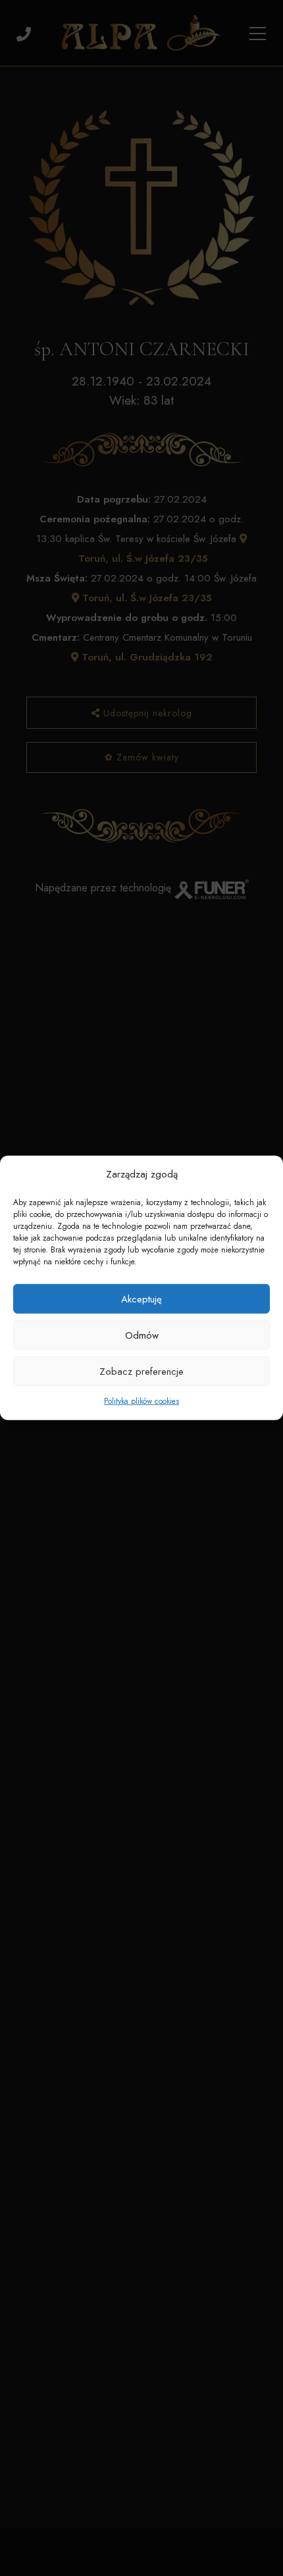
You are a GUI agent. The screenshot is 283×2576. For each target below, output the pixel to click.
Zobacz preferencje (141, 1372)
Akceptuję (141, 1299)
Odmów (142, 1335)
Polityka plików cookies (141, 1401)
